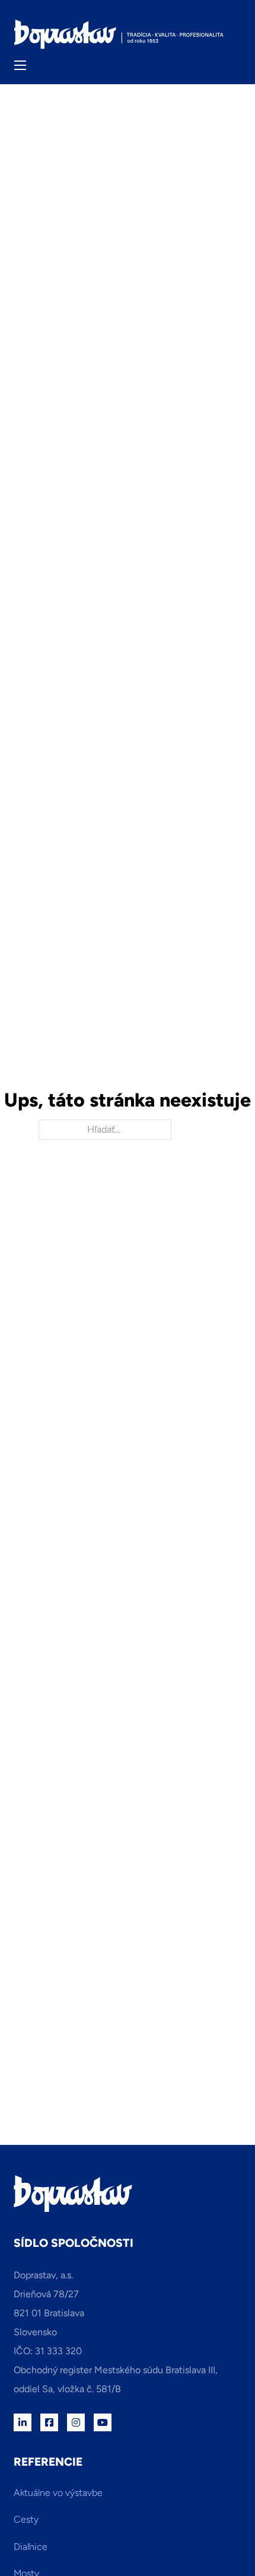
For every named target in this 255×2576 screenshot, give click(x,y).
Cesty (26, 2519)
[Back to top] (213, 2540)
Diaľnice (31, 2547)
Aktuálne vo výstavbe (58, 2493)
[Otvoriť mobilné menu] (20, 65)
